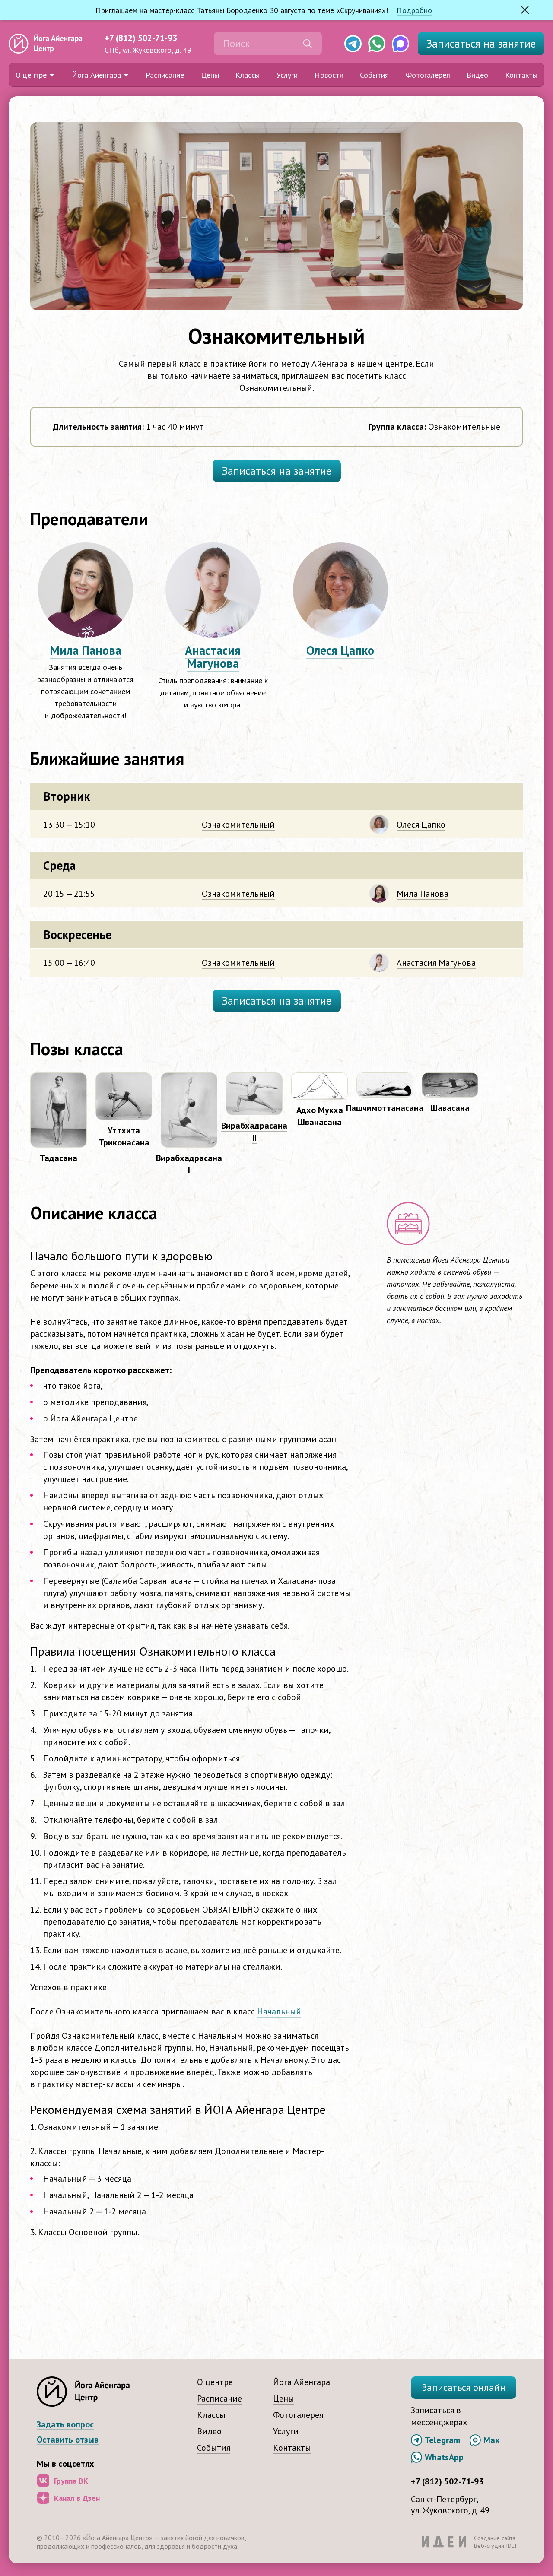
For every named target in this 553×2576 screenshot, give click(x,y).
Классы (248, 75)
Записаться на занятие (277, 471)
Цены (210, 75)
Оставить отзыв (68, 2440)
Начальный (279, 2011)
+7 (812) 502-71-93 (141, 38)
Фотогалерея (428, 75)
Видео (477, 75)
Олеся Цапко (340, 650)
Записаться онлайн (464, 2387)
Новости (329, 75)
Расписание (165, 75)
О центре (31, 75)
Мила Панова (86, 650)
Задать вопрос (65, 2425)
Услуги (287, 75)
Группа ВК (71, 2481)
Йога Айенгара (96, 75)
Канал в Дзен (77, 2498)
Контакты (521, 75)
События (374, 75)
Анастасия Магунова (213, 657)
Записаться (481, 44)
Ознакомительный (238, 825)
